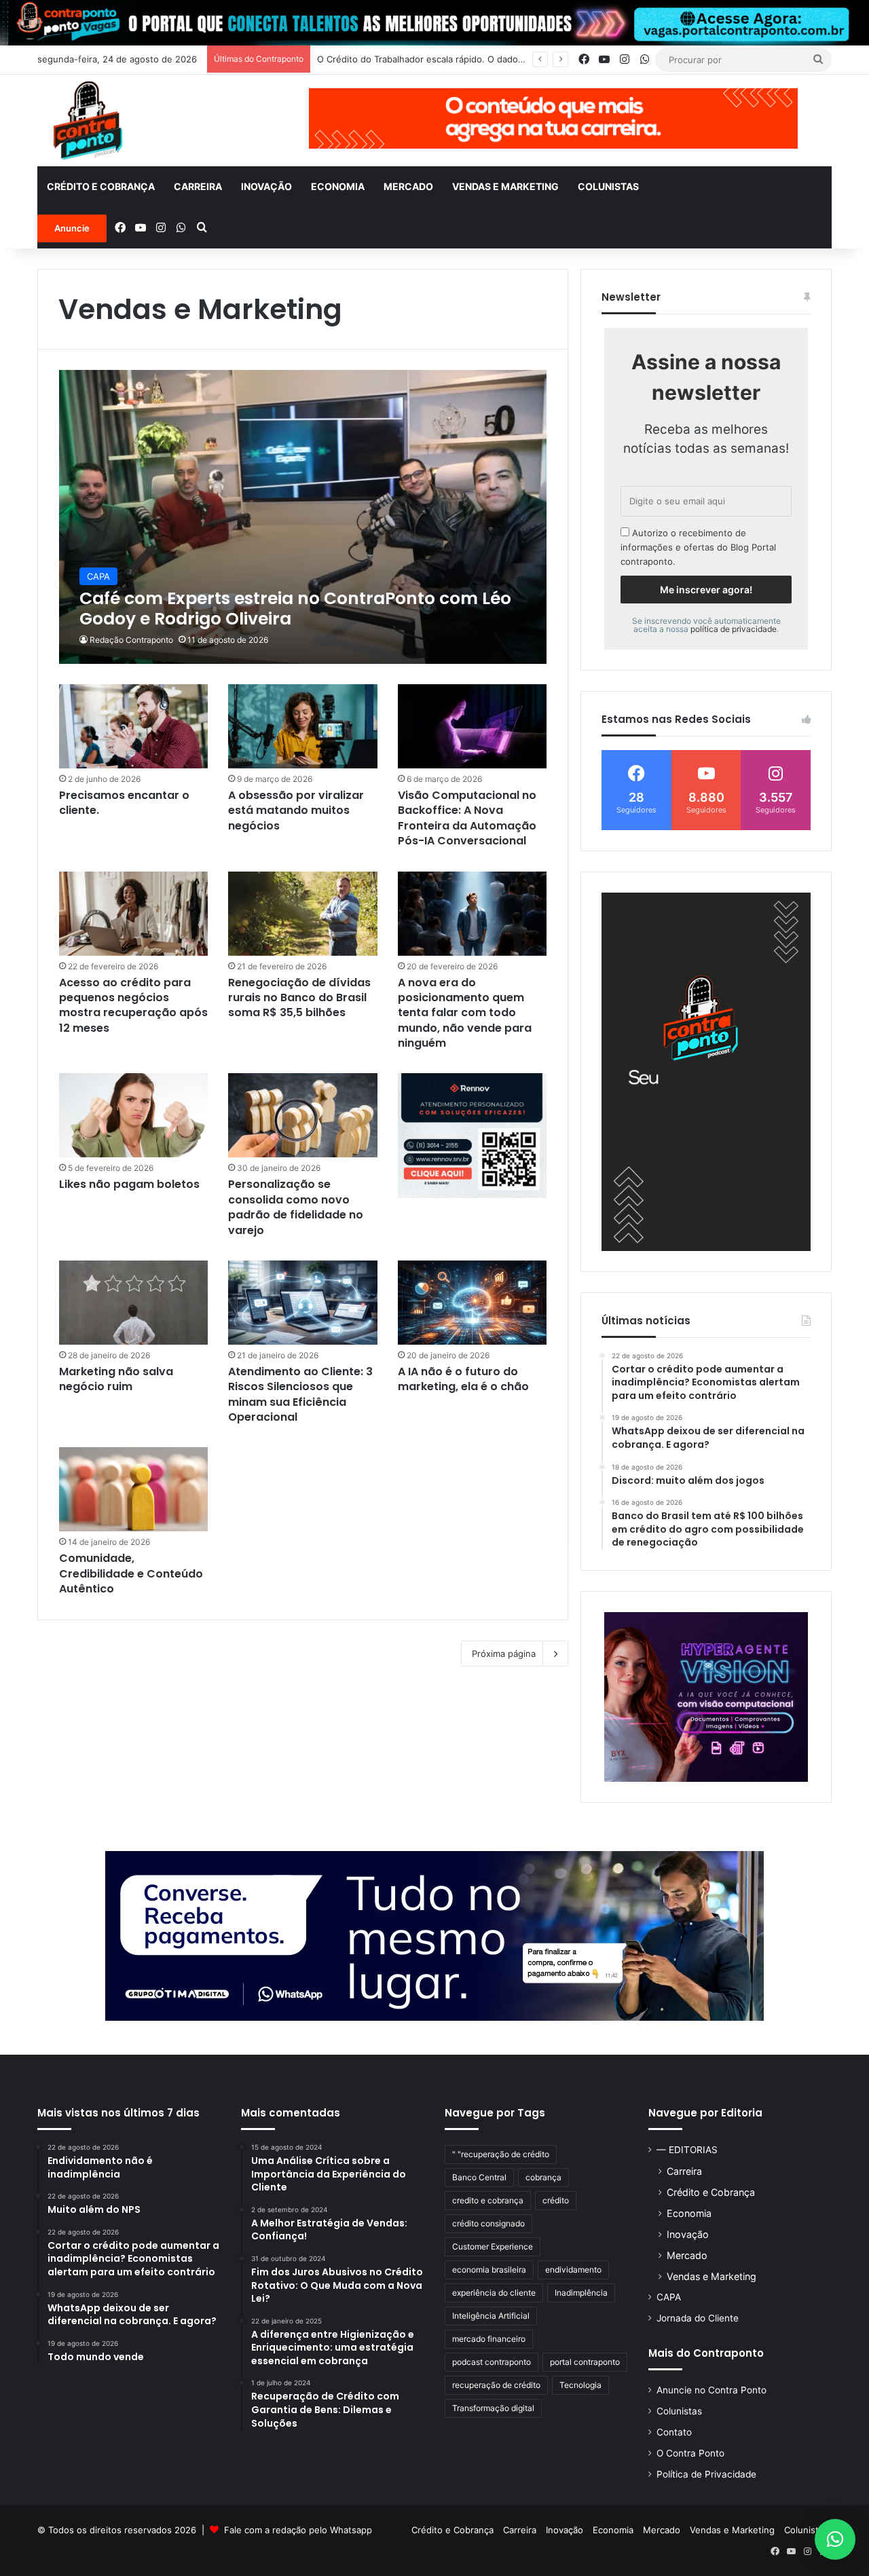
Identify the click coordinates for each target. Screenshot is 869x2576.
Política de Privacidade (706, 2474)
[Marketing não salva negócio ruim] (134, 1303)
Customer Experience (493, 2246)
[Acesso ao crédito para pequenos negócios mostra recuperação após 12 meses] (134, 914)
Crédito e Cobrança (101, 186)
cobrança (543, 2177)
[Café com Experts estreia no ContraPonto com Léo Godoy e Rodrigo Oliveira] (303, 517)
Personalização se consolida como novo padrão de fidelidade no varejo (296, 1207)
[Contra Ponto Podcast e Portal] (88, 120)
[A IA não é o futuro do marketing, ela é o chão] (473, 1303)
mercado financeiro (489, 2339)
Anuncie (72, 228)
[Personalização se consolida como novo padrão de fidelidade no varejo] (303, 1115)
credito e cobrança (488, 2200)
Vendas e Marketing (505, 186)
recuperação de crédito (496, 2385)
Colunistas (608, 186)
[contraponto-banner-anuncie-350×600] (706, 1072)
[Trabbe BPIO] (706, 1697)
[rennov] (473, 1135)
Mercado (408, 186)
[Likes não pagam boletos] (134, 1115)
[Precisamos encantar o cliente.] (134, 726)
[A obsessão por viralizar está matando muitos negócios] (303, 726)
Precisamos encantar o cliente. (124, 803)
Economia (338, 186)
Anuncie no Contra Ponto (711, 2390)
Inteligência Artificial (491, 2316)
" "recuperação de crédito (501, 2154)
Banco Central (479, 2177)
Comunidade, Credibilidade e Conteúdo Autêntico (131, 1573)
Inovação (266, 186)
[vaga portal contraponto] (434, 22)
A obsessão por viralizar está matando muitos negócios (296, 810)
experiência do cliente (494, 2293)
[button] (835, 2539)
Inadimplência (581, 2293)
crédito (556, 2200)
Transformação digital (493, 2408)
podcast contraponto (492, 2362)
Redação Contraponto (131, 640)
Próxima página (504, 1654)
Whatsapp (351, 2530)
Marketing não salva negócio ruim (116, 1379)
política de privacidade (734, 629)
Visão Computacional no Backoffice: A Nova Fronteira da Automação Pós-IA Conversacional (467, 818)
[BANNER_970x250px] (434, 1935)
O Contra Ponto (690, 2453)
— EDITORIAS (687, 2150)
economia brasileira (489, 2270)
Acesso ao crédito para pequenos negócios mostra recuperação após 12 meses (133, 1005)
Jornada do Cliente (698, 2318)
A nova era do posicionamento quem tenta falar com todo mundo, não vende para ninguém (465, 1013)
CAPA (669, 2297)
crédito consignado (488, 2223)
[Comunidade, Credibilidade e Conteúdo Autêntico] (134, 1489)
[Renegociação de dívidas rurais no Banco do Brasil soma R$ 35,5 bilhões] (303, 914)
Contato (674, 2432)
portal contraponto (585, 2362)
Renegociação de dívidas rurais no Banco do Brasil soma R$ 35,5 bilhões (299, 998)
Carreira (198, 186)
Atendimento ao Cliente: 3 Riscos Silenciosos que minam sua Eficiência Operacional (300, 1394)
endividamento (573, 2270)
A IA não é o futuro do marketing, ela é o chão (463, 1379)
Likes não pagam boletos (129, 1184)
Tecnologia (580, 2385)
